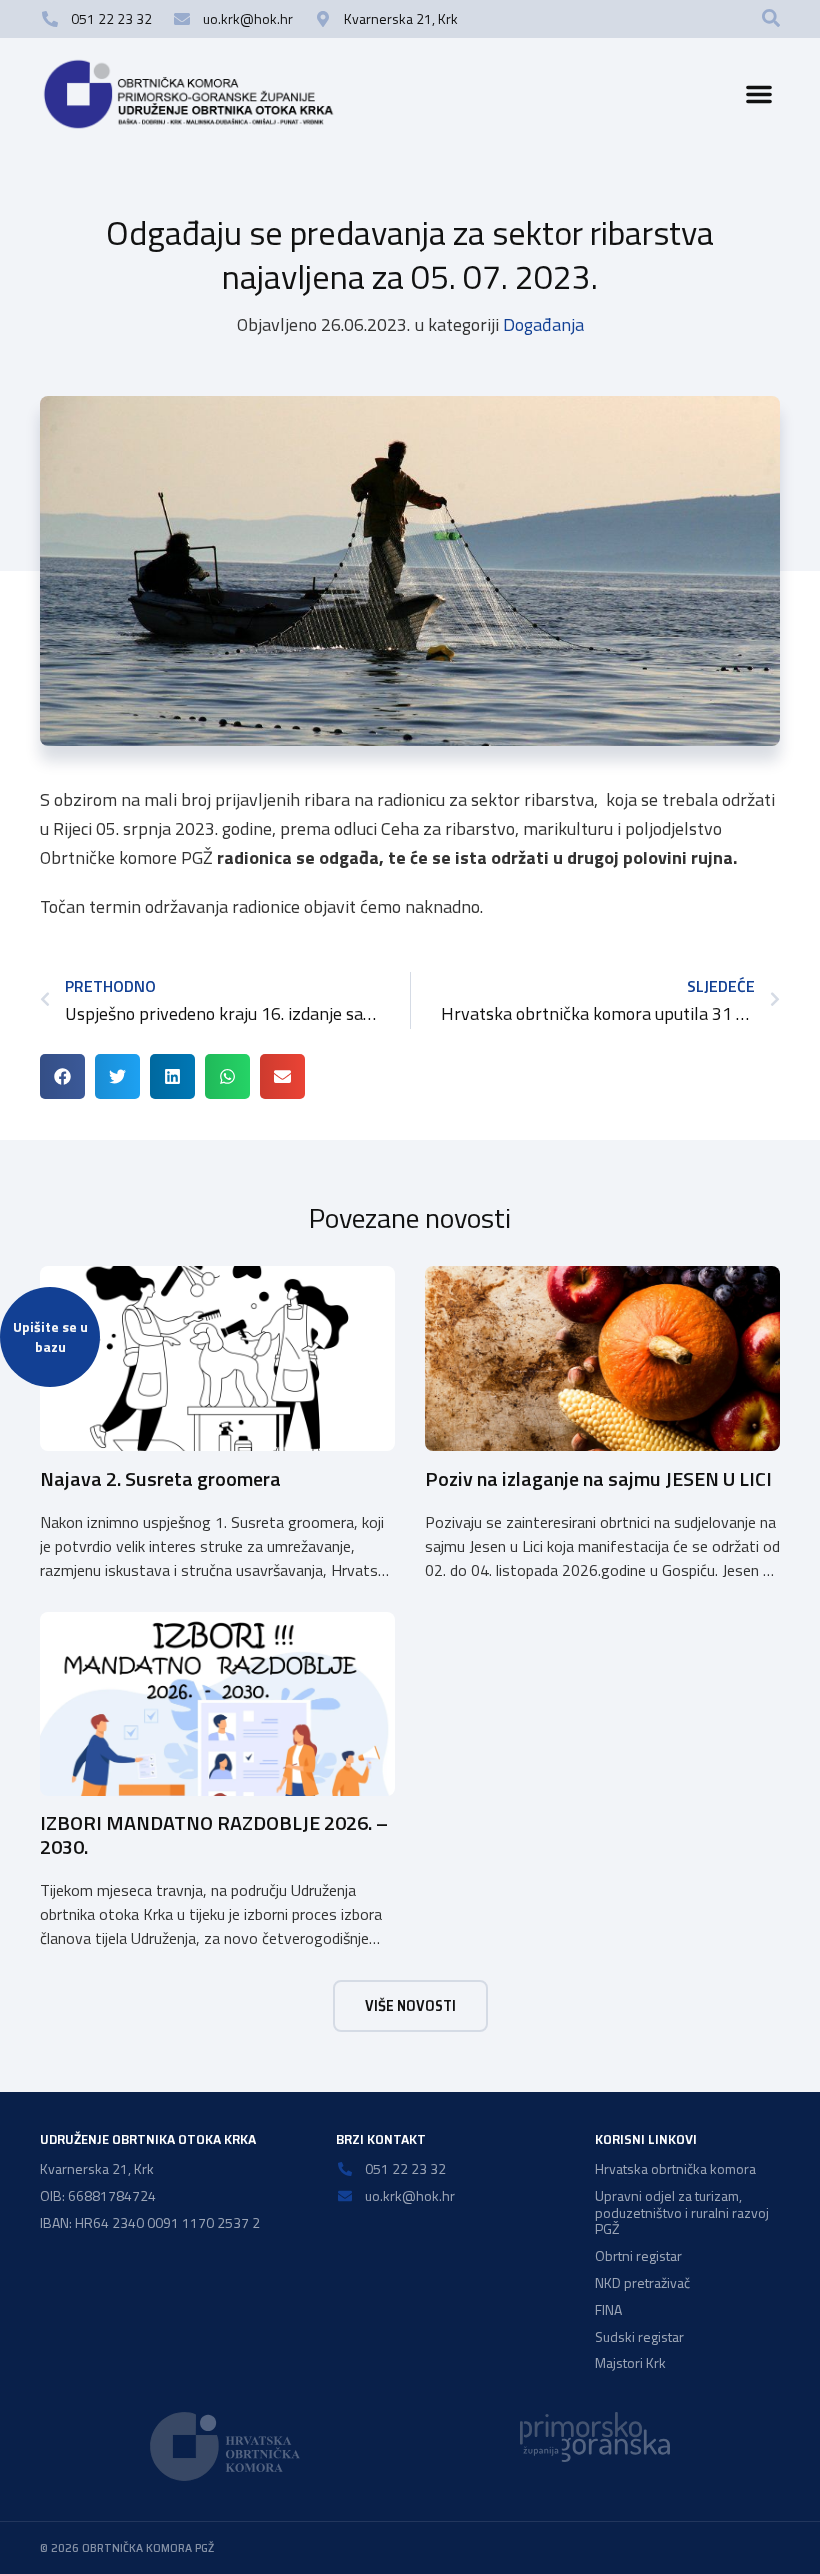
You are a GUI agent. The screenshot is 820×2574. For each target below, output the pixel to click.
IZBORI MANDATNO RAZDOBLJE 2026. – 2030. (214, 1834)
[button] (771, 18)
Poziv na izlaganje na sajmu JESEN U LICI (598, 1478)
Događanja (543, 324)
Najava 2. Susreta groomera (160, 1478)
